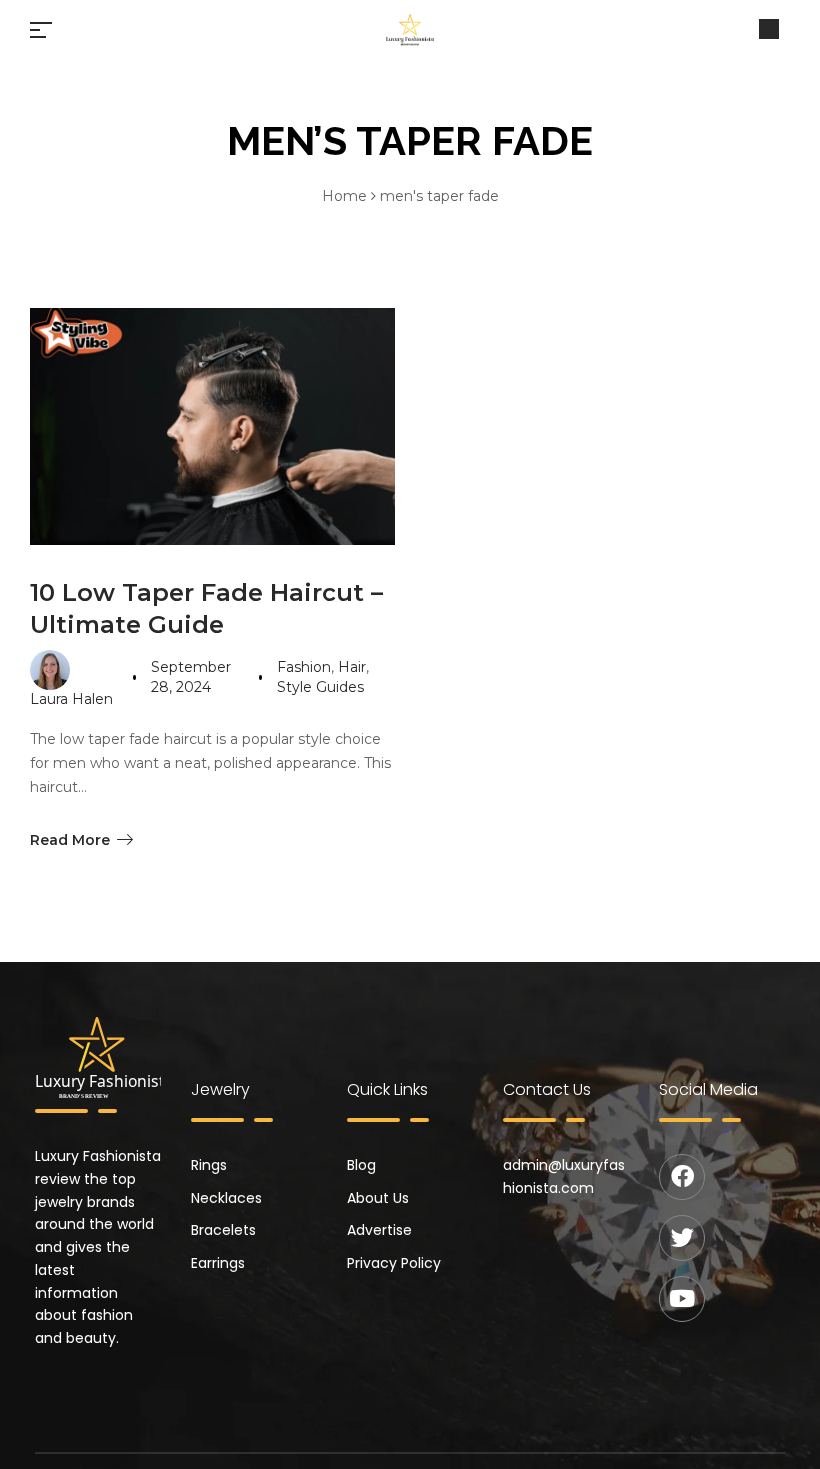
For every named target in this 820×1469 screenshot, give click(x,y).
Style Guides (320, 687)
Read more (70, 840)
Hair (352, 667)
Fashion (304, 667)
